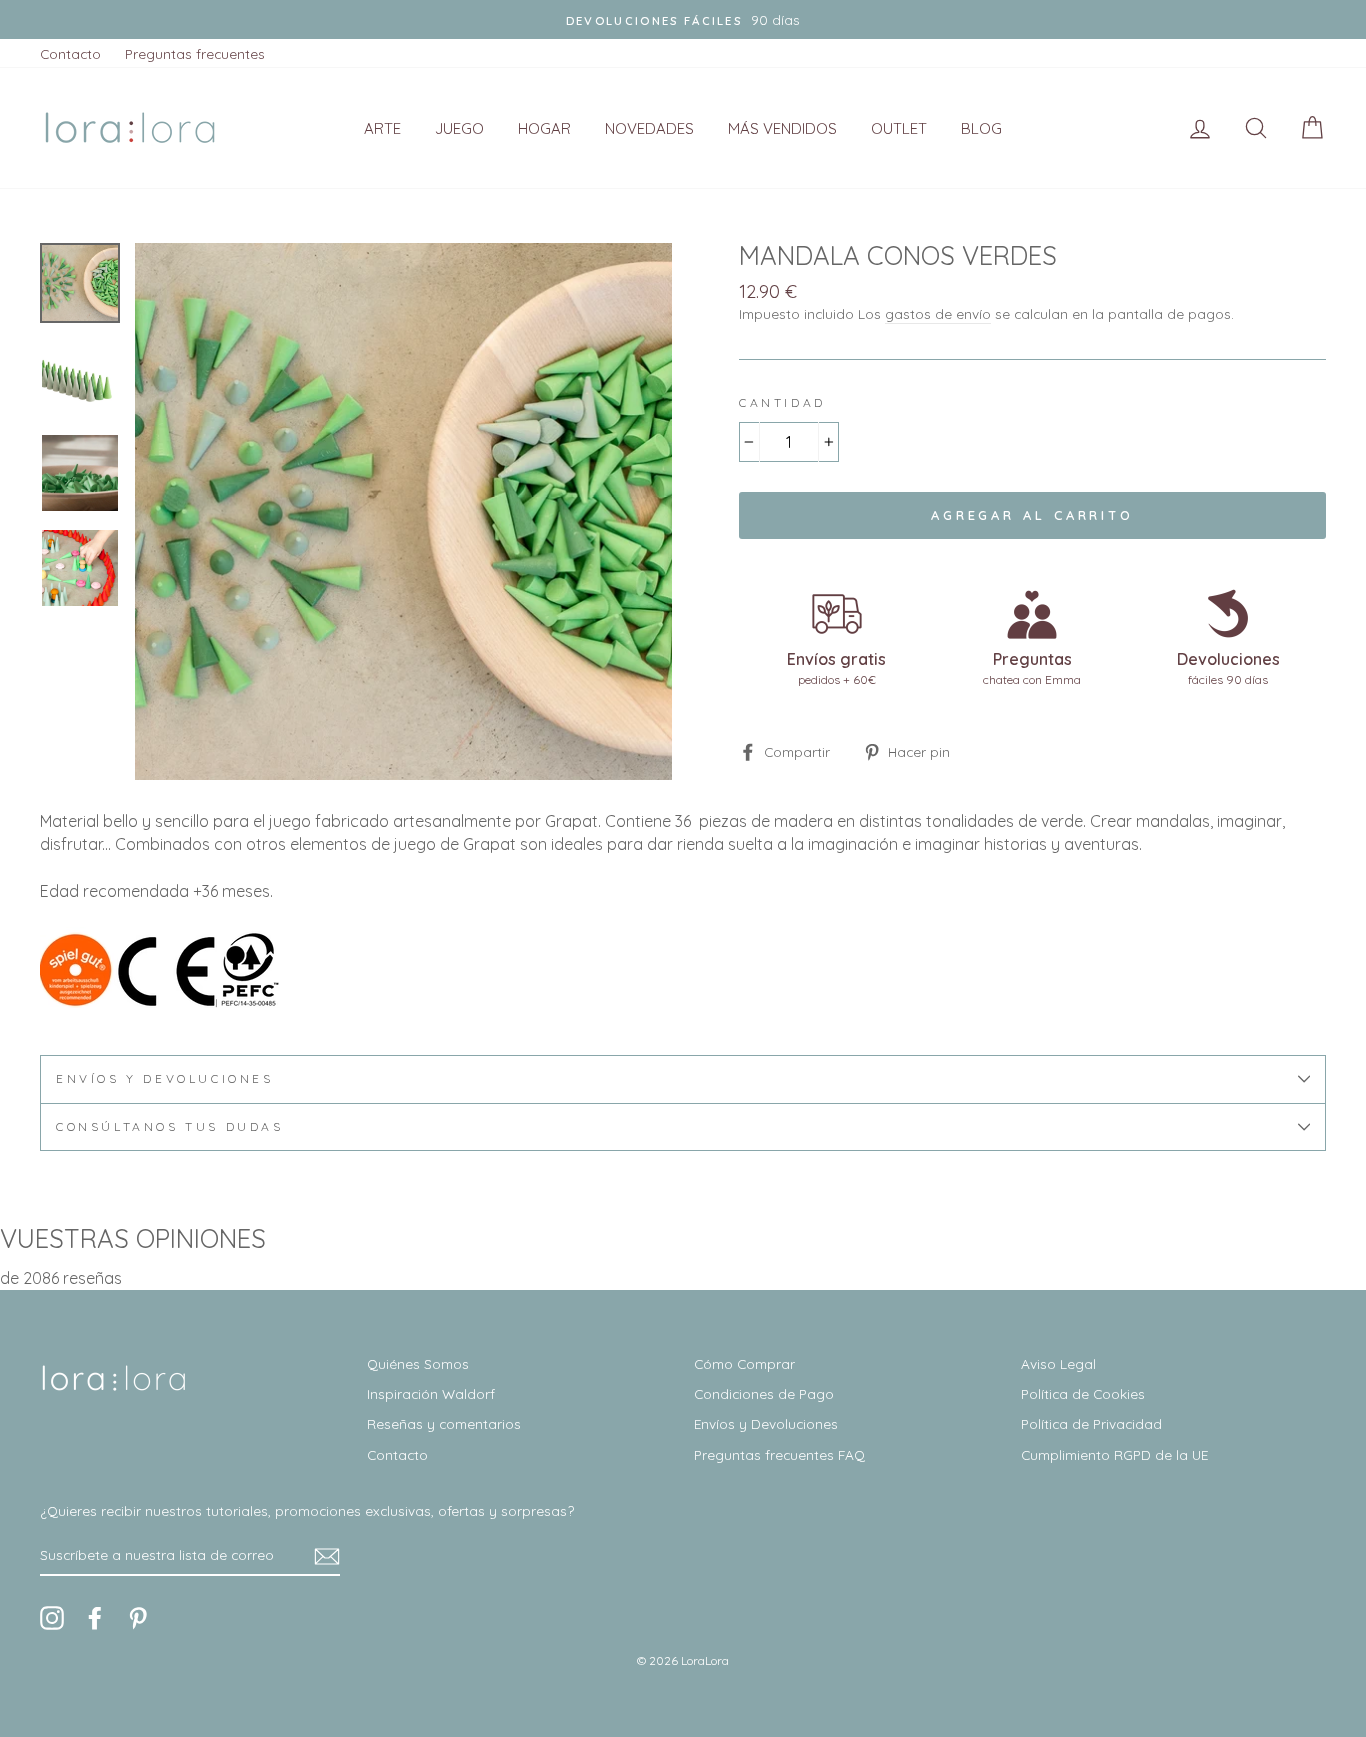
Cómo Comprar (744, 1363)
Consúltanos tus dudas (170, 1126)
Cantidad (782, 402)
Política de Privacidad (1091, 1423)
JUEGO (459, 128)
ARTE (382, 128)
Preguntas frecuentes (195, 53)
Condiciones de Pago (764, 1393)
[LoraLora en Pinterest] (138, 1618)
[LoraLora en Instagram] (52, 1618)
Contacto (70, 53)
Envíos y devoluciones (165, 1078)
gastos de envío (938, 313)
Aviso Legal (1058, 1363)
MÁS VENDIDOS (782, 128)
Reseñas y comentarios (444, 1423)
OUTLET (899, 128)
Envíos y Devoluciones (766, 1423)
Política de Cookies (1083, 1393)
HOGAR (544, 128)
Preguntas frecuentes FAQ (779, 1454)
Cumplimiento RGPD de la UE (1114, 1454)
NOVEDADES (649, 128)
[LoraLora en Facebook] (95, 1618)
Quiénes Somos (418, 1363)
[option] (683, 19)
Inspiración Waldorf (431, 1393)
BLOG (981, 128)
